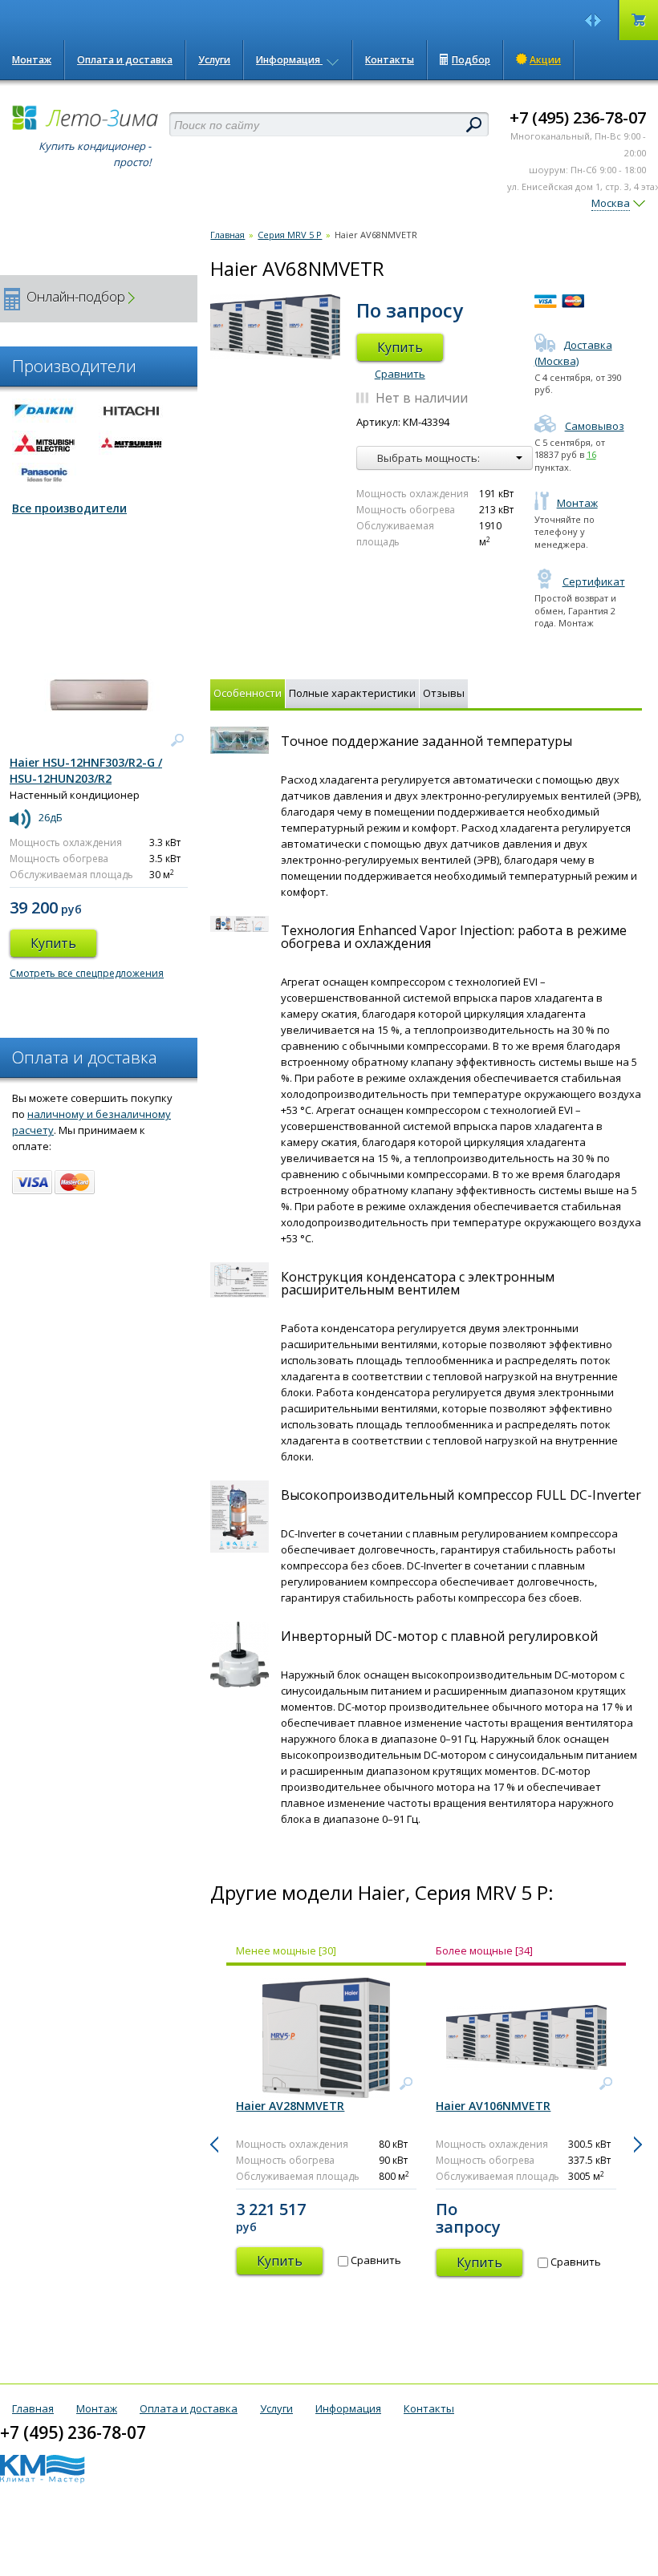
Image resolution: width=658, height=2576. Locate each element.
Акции (545, 60)
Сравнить (400, 374)
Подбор (471, 60)
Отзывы (444, 693)
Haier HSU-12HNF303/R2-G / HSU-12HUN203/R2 (86, 770)
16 (591, 454)
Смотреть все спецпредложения (87, 973)
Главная (227, 235)
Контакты (390, 60)
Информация (289, 60)
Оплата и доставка (125, 60)
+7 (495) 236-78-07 (578, 117)
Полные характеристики (352, 693)
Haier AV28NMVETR (290, 2106)
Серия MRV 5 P (290, 235)
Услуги (214, 60)
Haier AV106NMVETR (493, 2106)
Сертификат (594, 581)
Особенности (248, 693)
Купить (400, 347)
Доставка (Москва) (573, 353)
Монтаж (32, 60)
